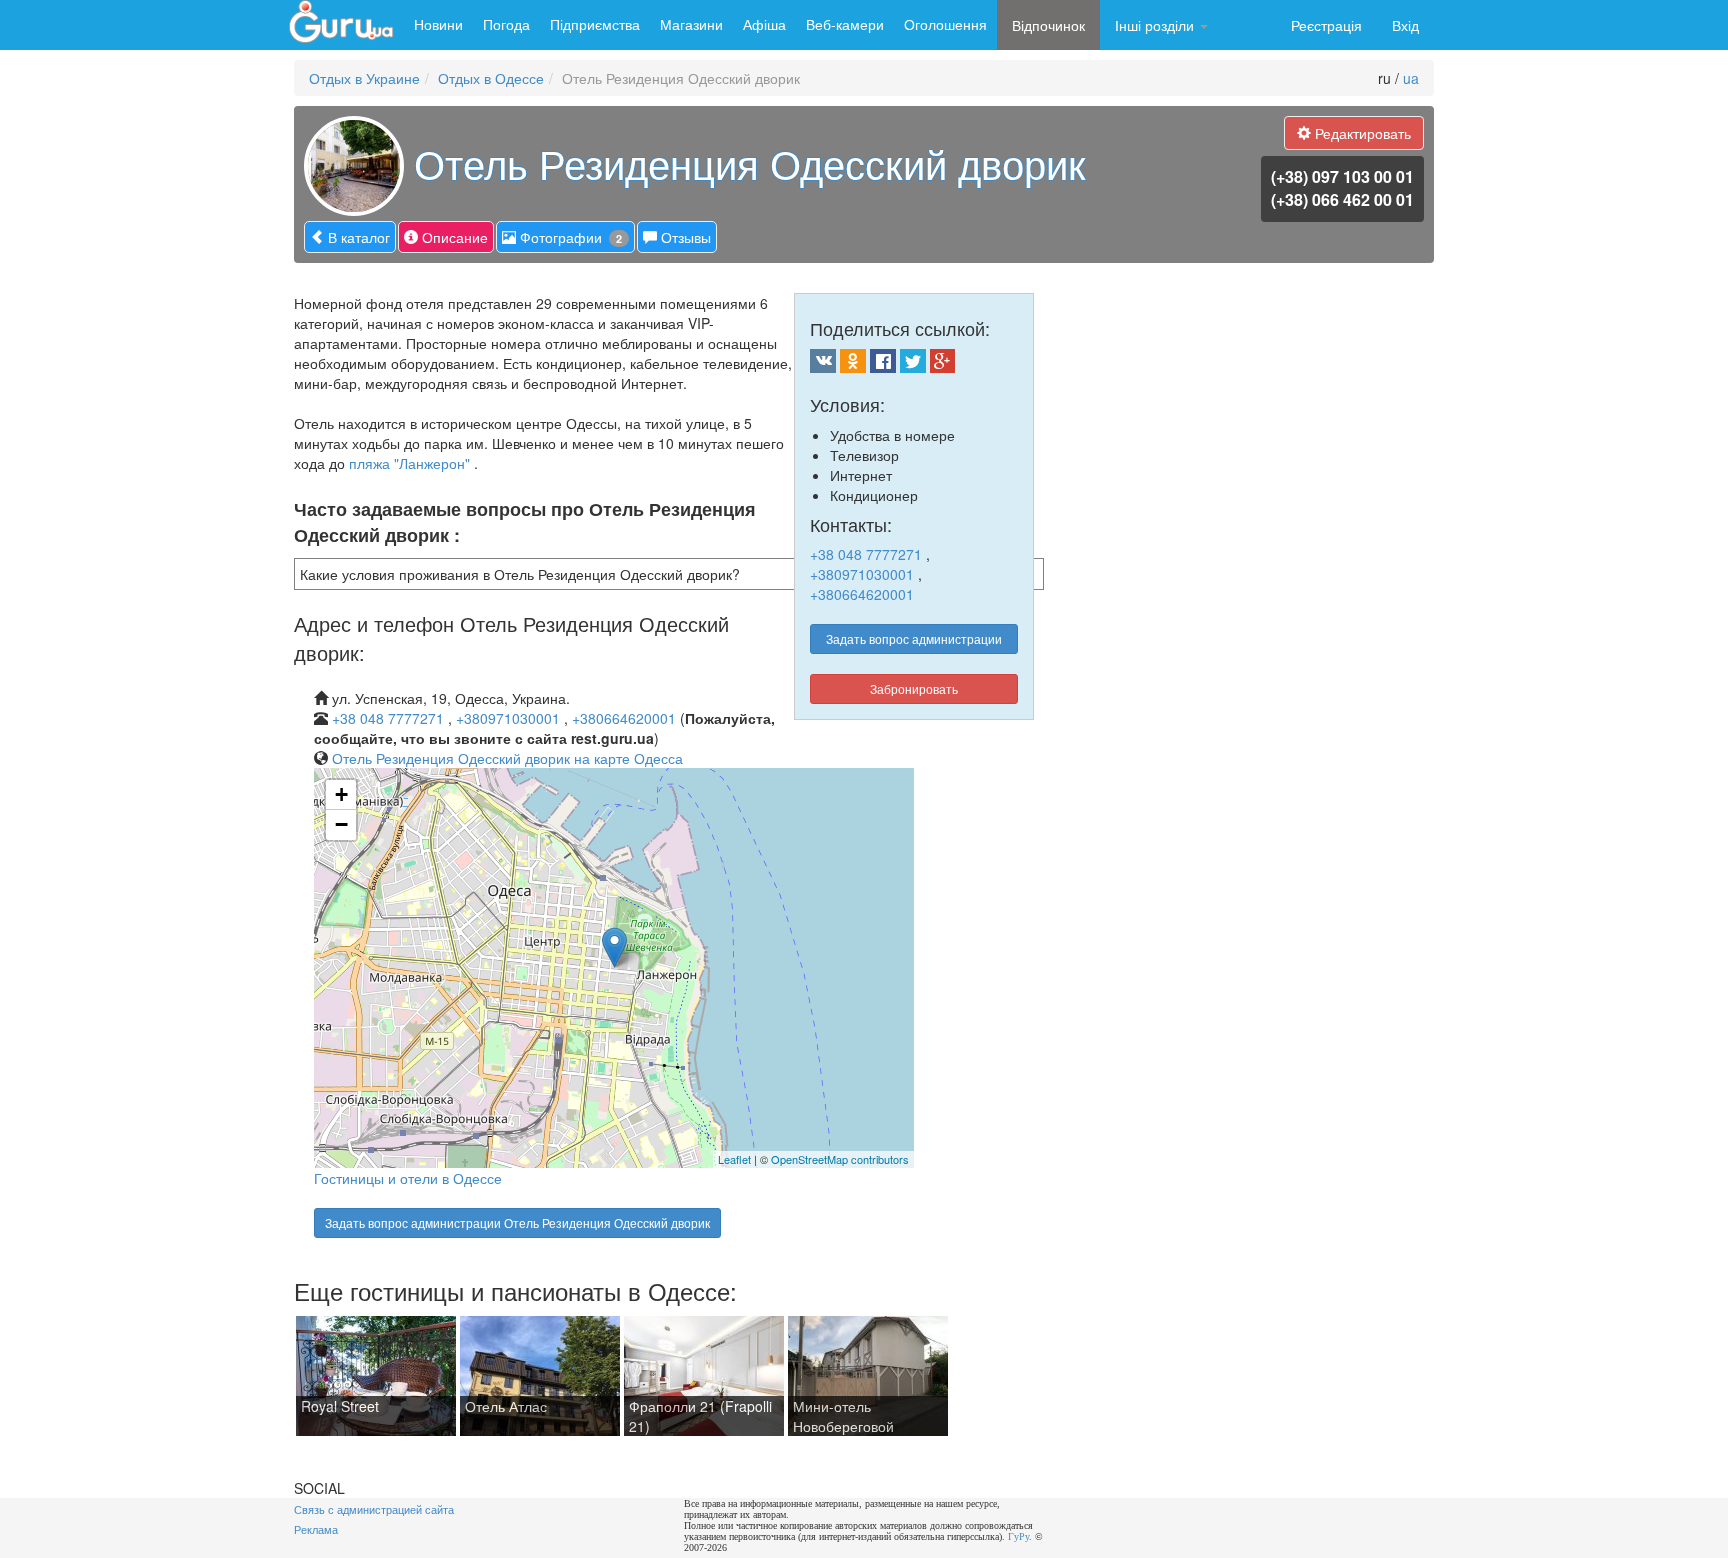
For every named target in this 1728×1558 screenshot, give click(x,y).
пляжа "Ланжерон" (409, 463)
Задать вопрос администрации (914, 638)
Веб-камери (845, 24)
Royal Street (340, 1406)
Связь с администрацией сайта (374, 1509)
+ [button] (341, 794)
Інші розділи (1156, 25)
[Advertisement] (1265, 983)
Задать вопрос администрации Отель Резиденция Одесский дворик (517, 1222)
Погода (506, 24)
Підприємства (595, 24)
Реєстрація (1326, 25)
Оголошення (945, 24)
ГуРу (1018, 1536)
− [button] (341, 824)
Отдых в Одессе (491, 78)
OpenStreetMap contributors (840, 1159)
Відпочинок (1048, 25)
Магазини (691, 24)
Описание (453, 237)
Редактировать (1361, 133)
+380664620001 (862, 594)
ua (1411, 78)
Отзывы (684, 237)
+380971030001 (862, 574)
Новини (438, 24)
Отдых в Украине (364, 78)
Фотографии (569, 237)
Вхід (1405, 25)
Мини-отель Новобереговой (843, 1416)
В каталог (357, 237)
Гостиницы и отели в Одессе (408, 1178)
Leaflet (734, 1159)
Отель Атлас (506, 1406)
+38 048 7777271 (866, 554)
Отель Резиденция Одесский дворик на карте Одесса (507, 758)
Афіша (764, 24)
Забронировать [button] (914, 688)
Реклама (316, 1529)
